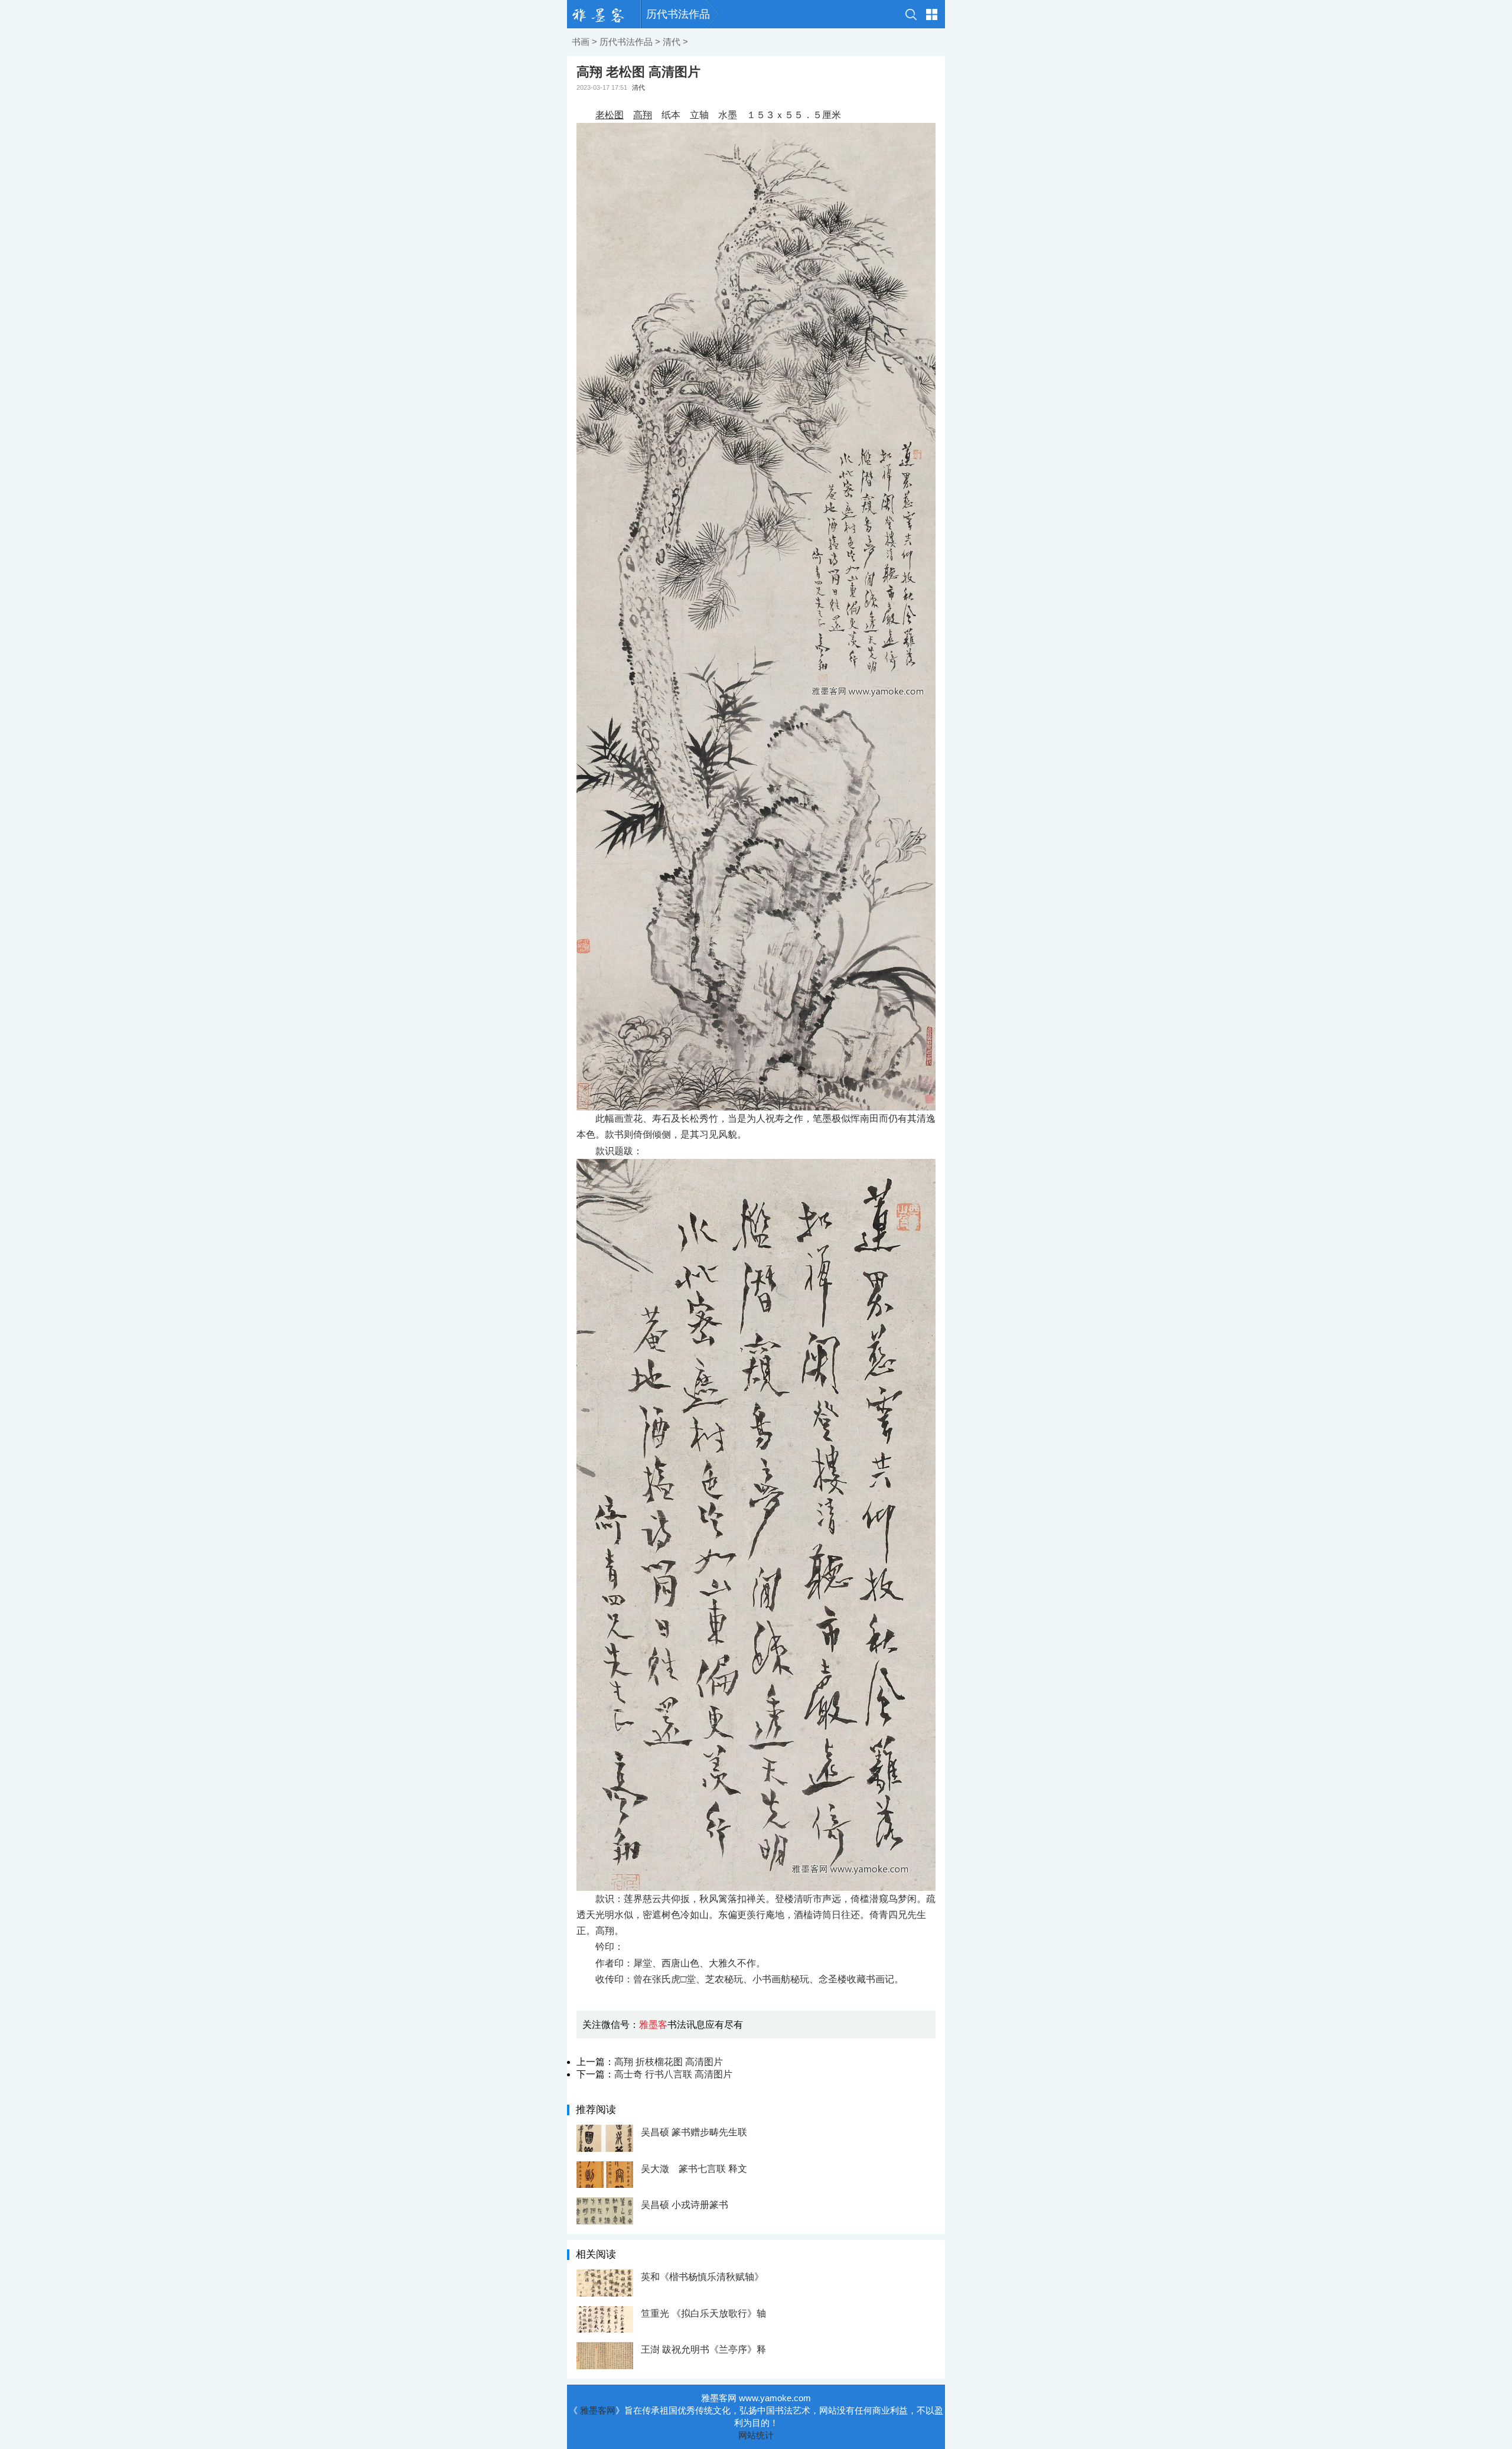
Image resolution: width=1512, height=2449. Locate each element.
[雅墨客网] (604, 14)
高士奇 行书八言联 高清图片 (673, 2074)
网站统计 (756, 2435)
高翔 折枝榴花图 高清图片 (669, 2062)
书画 (581, 42)
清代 (672, 42)
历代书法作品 (678, 14)
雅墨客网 (598, 2410)
